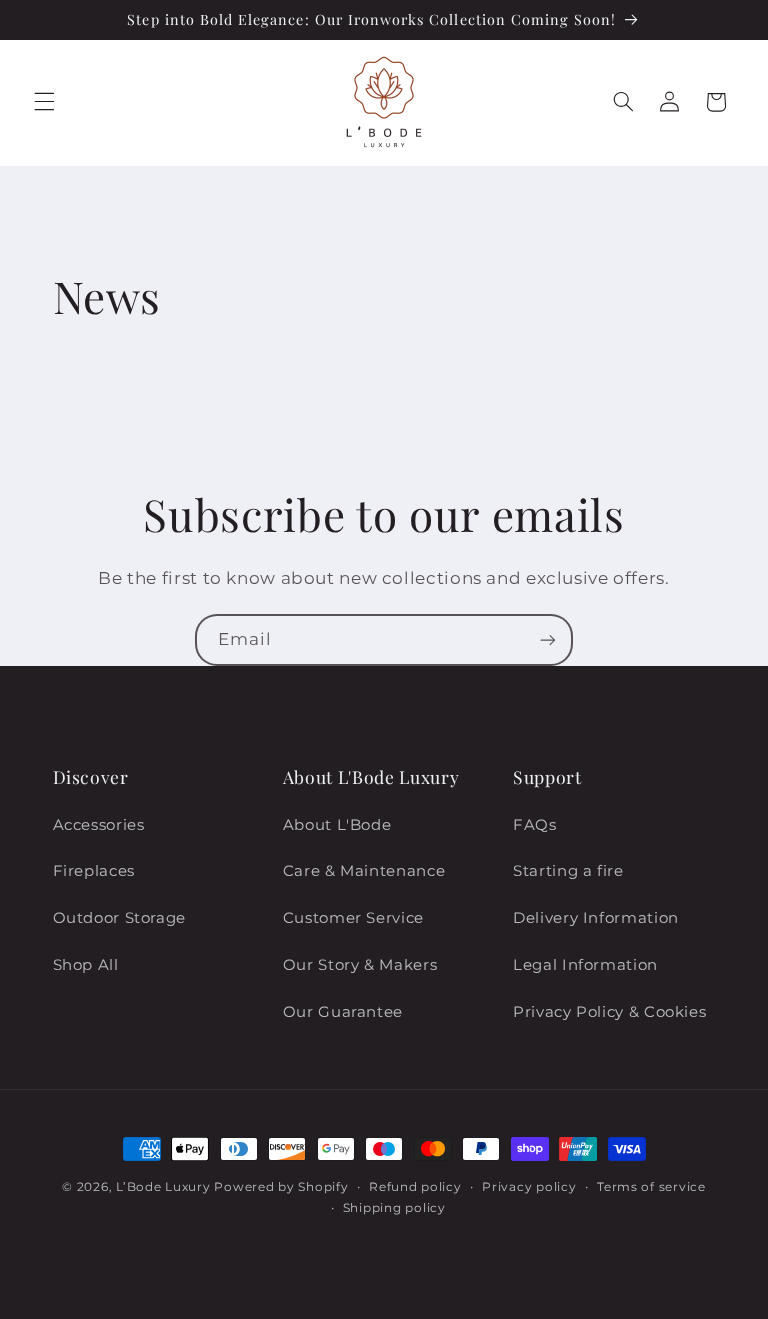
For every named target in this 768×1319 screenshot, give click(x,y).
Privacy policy (529, 1187)
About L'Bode (337, 825)
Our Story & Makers (360, 965)
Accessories (99, 825)
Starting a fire (568, 871)
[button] (44, 102)
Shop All (86, 965)
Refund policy (415, 1187)
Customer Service (353, 918)
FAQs (535, 825)
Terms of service (651, 1187)
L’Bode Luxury (163, 1187)
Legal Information (585, 965)
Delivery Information (596, 918)
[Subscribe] (548, 639)
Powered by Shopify (281, 1187)
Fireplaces (94, 871)
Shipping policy (394, 1208)
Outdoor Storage (119, 918)
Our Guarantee (343, 1012)
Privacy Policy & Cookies (609, 1012)
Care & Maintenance (364, 871)
